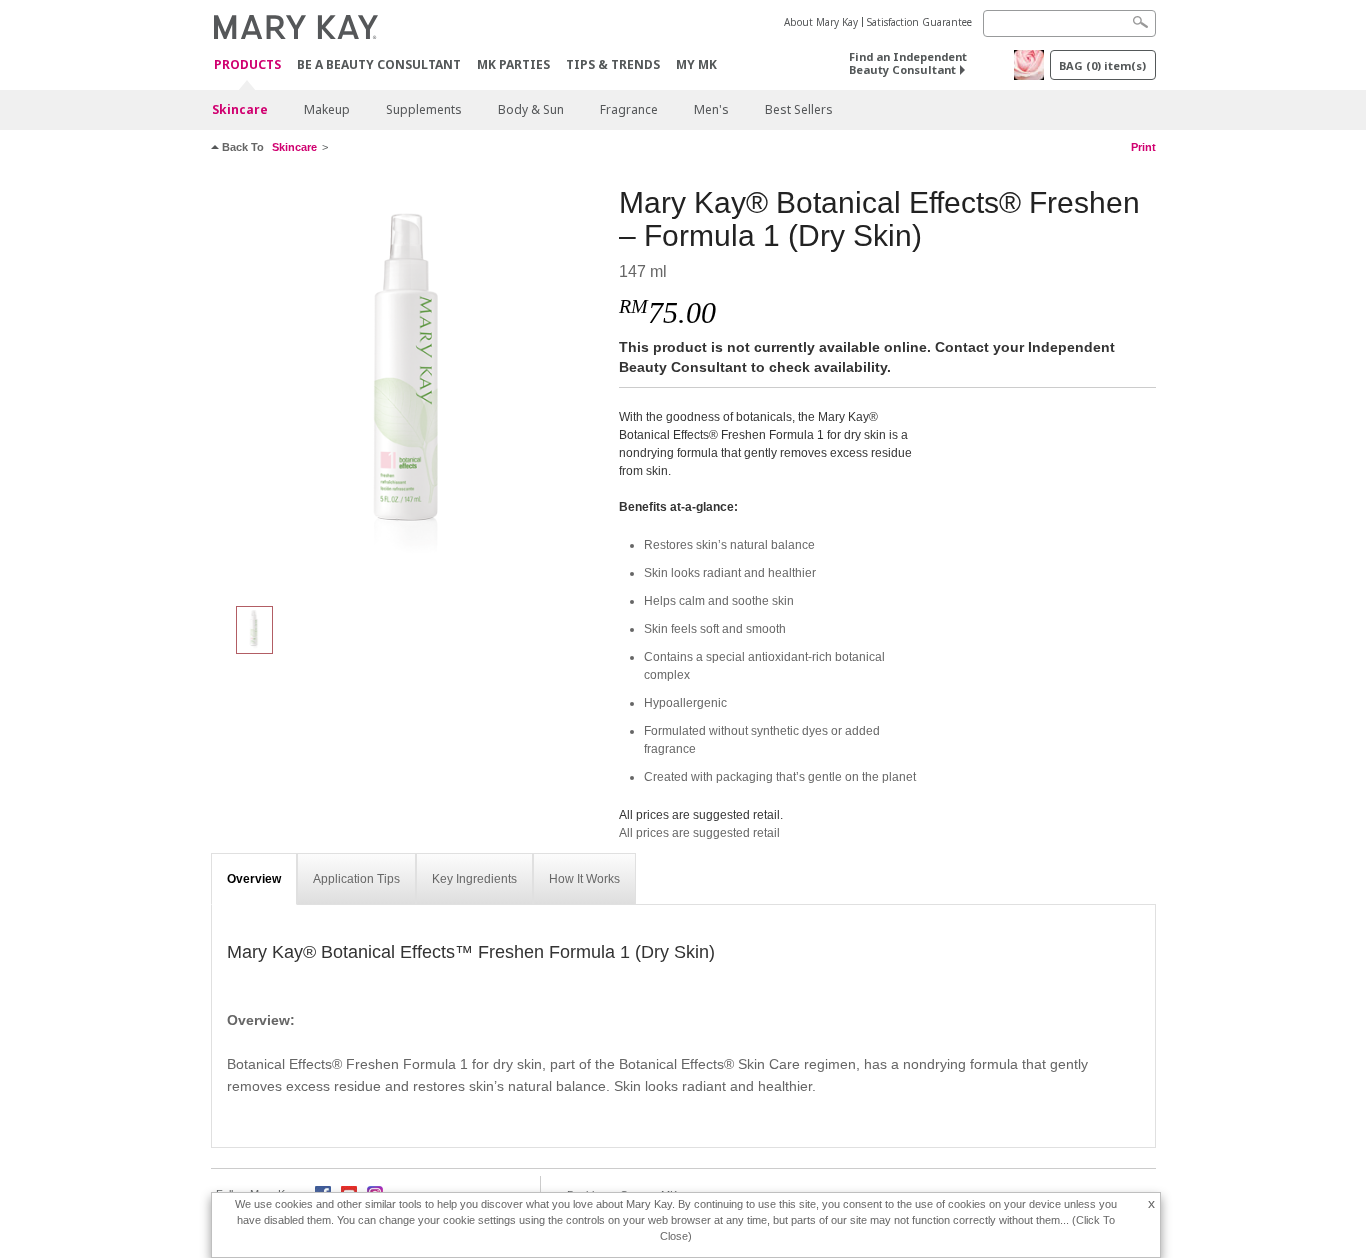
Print (1143, 147)
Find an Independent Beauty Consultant (908, 63)
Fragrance (629, 109)
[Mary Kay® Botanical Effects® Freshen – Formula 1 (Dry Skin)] (408, 386)
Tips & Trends (613, 64)
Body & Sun (531, 109)
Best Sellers (799, 109)
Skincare (240, 109)
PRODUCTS (247, 65)
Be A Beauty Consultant (379, 64)
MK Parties (513, 64)
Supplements (424, 109)
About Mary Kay (821, 22)
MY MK (696, 64)
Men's (711, 109)
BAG (1102, 65)
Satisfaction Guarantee (919, 22)
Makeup (327, 109)
